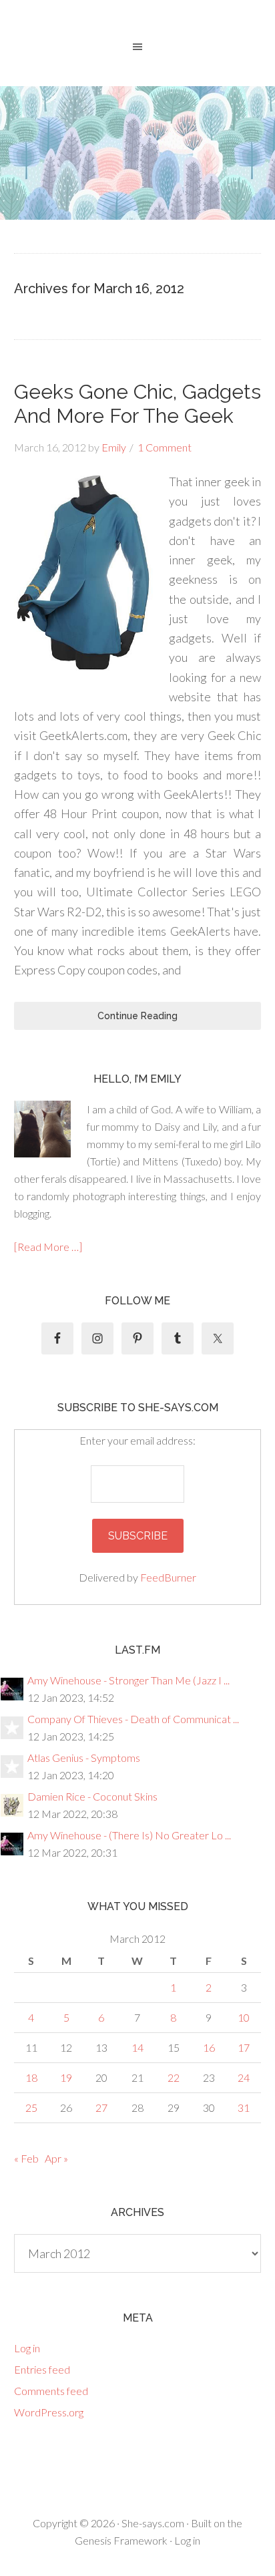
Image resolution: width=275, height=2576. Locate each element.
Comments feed (51, 2391)
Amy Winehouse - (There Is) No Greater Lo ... (129, 1835)
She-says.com (153, 2523)
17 (244, 2047)
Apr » (56, 2158)
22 (174, 2077)
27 (101, 2107)
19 (66, 2077)
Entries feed (42, 2369)
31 (244, 2107)
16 (209, 2047)
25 (31, 2107)
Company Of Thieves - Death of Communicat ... (133, 1719)
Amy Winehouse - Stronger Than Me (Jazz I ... (128, 1680)
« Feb (26, 2158)
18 (31, 2077)
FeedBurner (168, 1577)
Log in (27, 2348)
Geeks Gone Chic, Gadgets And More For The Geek (138, 404)
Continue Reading (137, 1016)
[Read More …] (48, 1247)
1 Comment (165, 447)
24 (244, 2077)
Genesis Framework (121, 2540)
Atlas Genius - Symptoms (84, 1758)
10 (244, 2017)
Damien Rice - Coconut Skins (92, 1796)
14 (137, 2047)
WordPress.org (49, 2412)
